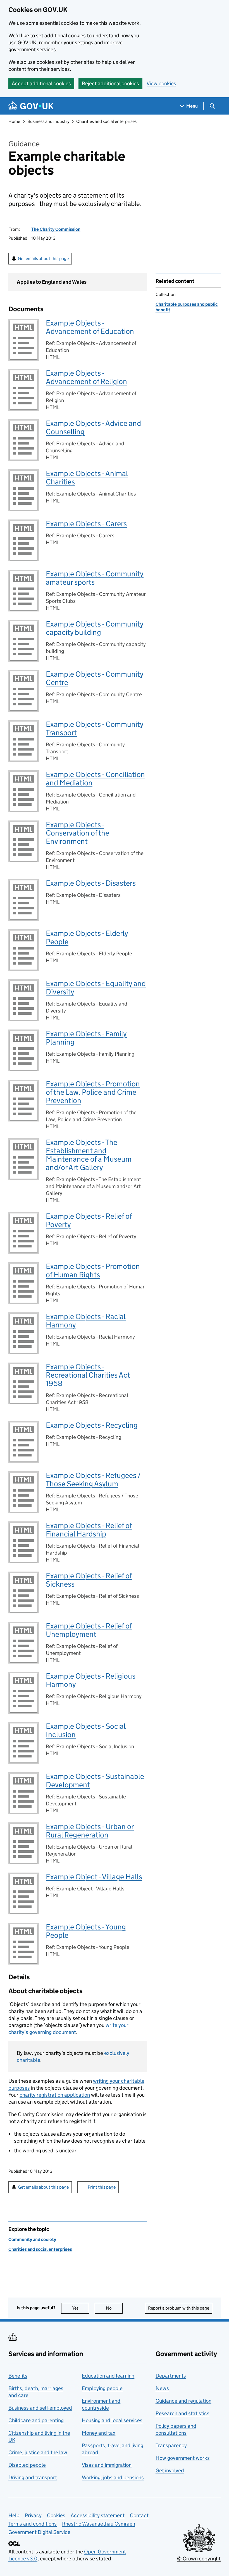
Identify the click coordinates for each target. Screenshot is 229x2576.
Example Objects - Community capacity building (95, 628)
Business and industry (48, 121)
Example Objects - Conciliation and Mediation (95, 779)
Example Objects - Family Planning (86, 1038)
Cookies (56, 2515)
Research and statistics (183, 2413)
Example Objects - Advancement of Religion (86, 377)
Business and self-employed (40, 2408)
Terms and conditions (33, 2524)
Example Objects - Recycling (92, 1425)
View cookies (161, 83)
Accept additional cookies (41, 83)
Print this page (102, 2187)
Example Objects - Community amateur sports (95, 578)
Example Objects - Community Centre (95, 678)
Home (14, 121)
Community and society (32, 2239)
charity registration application (55, 2095)
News (162, 2388)
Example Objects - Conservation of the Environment (77, 833)
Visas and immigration (107, 2465)
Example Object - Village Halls (94, 1877)
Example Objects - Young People (86, 1931)
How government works (183, 2458)
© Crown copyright (199, 2559)
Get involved (170, 2471)
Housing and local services (112, 2420)
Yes (81, 2308)
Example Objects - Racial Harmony (86, 1321)
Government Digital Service (39, 2532)
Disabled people (27, 2465)
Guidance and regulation (183, 2401)
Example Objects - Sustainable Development (95, 1780)
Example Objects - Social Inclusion (86, 1730)
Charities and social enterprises (106, 121)
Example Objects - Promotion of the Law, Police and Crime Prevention (93, 1092)
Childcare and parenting (36, 2420)
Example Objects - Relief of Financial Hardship (89, 1530)
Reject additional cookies (110, 83)
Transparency (171, 2445)
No (114, 2308)
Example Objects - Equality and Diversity (96, 988)
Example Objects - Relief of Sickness (89, 1580)
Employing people (102, 2388)
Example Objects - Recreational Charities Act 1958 (88, 1375)
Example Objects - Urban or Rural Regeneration (90, 1831)
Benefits (18, 2376)
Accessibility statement (98, 2515)
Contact (139, 2515)
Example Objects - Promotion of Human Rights (93, 1270)
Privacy (33, 2515)
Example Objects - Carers (86, 524)
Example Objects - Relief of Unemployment (89, 1630)
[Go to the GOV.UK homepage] (31, 106)
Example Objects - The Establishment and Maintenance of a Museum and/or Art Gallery (89, 1155)
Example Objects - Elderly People (87, 937)
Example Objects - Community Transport (95, 728)
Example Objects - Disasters (91, 883)
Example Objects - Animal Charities (87, 478)
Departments (171, 2376)
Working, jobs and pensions (113, 2477)
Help (14, 2515)
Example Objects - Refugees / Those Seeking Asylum (93, 1479)
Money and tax (99, 2433)
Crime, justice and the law (38, 2452)
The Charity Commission (56, 229)
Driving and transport (33, 2477)
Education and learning (108, 2376)
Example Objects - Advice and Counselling (93, 427)
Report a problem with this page (179, 2308)
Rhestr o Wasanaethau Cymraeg (99, 2524)
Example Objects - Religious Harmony (91, 1680)
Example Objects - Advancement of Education (90, 327)
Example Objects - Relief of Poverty (89, 1220)
